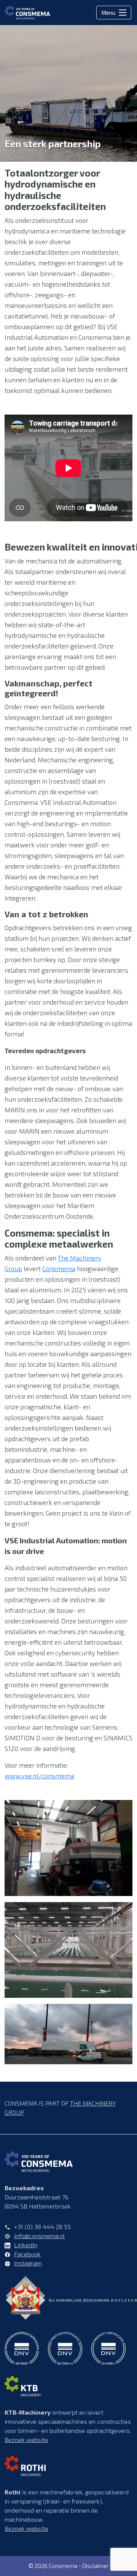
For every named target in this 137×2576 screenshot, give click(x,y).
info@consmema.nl (39, 2236)
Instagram (28, 2263)
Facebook (27, 2254)
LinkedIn (26, 2245)
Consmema (59, 1268)
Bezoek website (26, 2440)
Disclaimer (96, 2566)
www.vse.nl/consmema (39, 1776)
